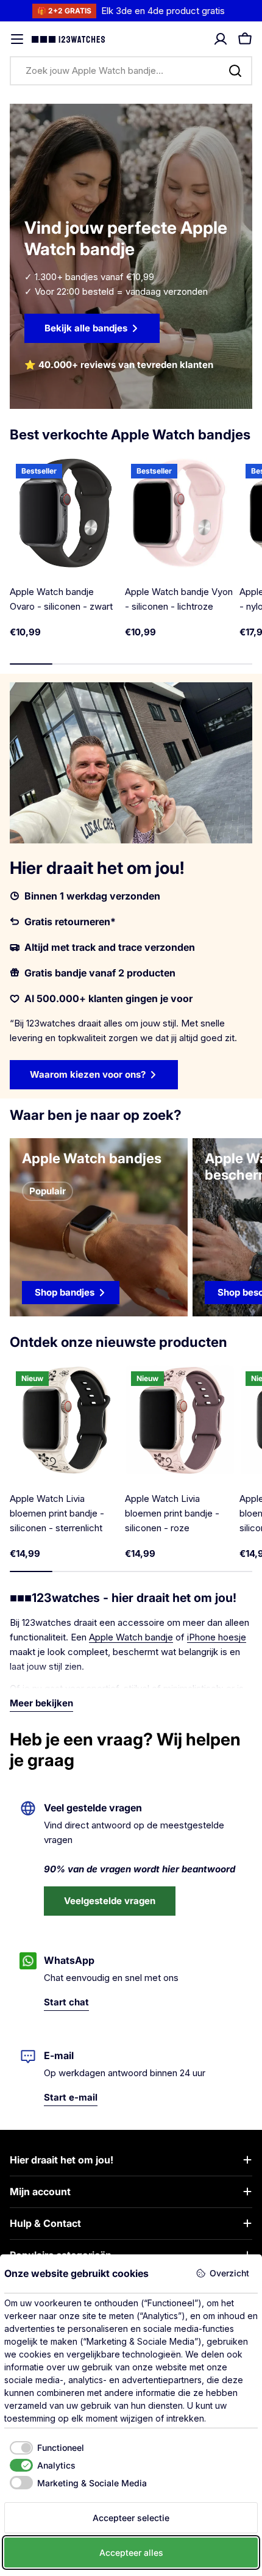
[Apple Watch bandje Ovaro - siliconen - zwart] (65, 513)
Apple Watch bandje (131, 1637)
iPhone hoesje (217, 1637)
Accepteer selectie (131, 2518)
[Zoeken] (235, 71)
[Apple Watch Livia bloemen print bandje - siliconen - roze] (180, 1420)
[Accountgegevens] (221, 39)
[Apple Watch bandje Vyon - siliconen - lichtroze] (180, 513)
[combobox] (131, 71)
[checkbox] (44, 2448)
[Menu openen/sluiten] (17, 39)
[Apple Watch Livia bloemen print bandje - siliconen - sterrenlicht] (65, 1420)
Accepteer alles (131, 2553)
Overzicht (229, 2273)
